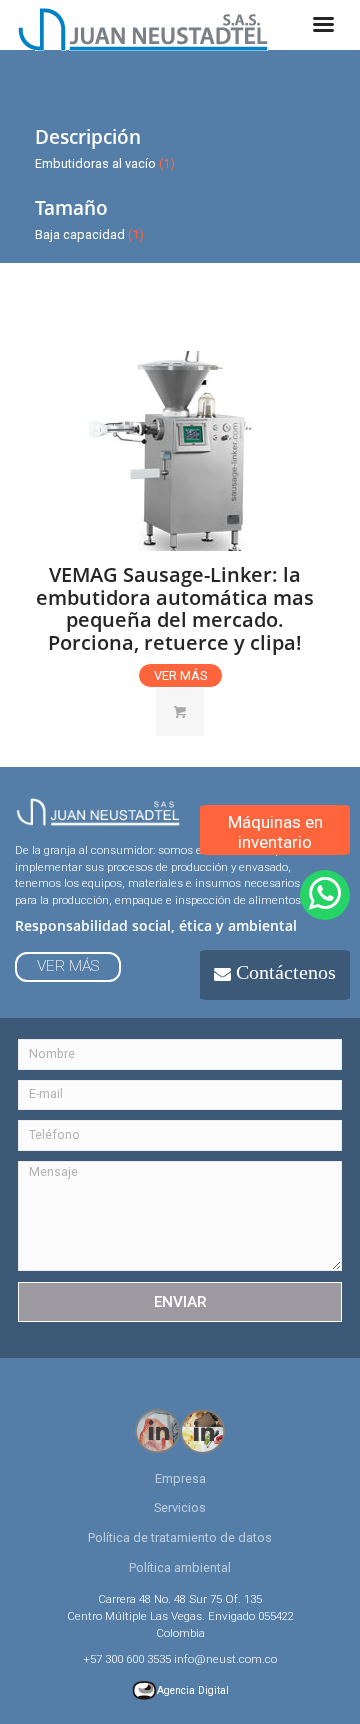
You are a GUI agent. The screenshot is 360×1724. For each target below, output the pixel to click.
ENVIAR (180, 1302)
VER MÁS (180, 675)
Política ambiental (180, 1567)
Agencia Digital (193, 1690)
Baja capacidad (80, 234)
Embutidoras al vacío (95, 163)
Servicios (180, 1507)
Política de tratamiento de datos (180, 1537)
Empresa (180, 1478)
